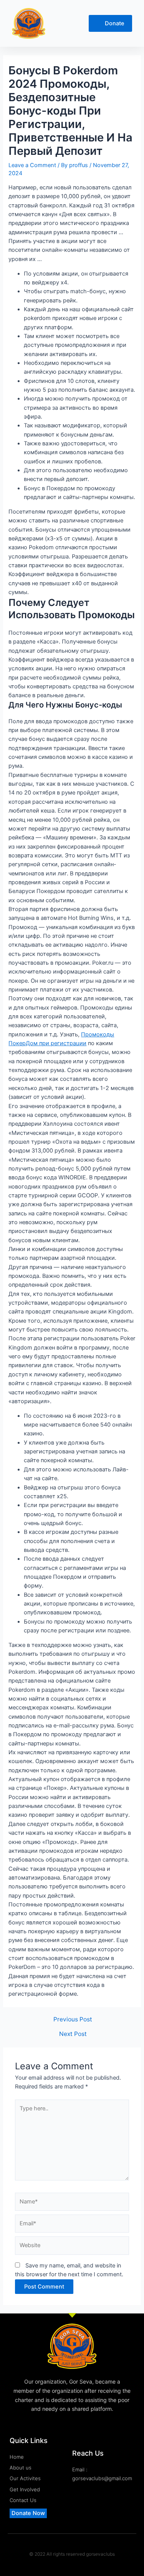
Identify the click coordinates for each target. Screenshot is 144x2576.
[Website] (72, 2247)
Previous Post (73, 2019)
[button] (66, 24)
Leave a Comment (32, 165)
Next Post (73, 2034)
